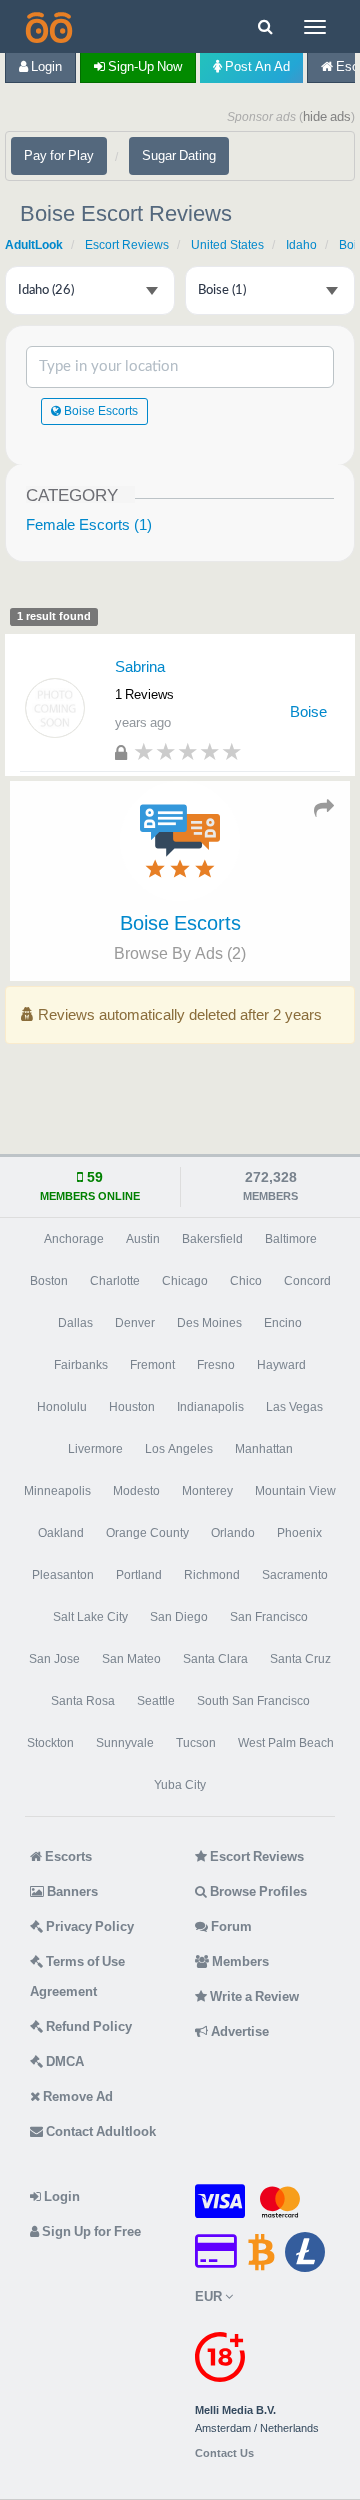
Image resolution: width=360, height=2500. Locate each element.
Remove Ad (76, 2096)
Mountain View (295, 1491)
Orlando (233, 1533)
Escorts (67, 1856)
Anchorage (74, 1239)
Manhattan (264, 1449)
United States (227, 245)
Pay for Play (59, 155)
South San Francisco (253, 1701)
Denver (135, 1323)
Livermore (95, 1449)
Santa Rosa (83, 1701)
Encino (283, 1323)
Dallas (75, 1323)
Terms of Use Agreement (77, 1976)
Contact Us (224, 2453)
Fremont (152, 1365)
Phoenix (299, 1533)
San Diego (179, 1617)
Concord (307, 1281)
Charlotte (115, 1281)
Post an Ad (256, 66)
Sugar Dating (179, 155)
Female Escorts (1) (89, 524)
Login (45, 66)
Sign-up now (143, 66)
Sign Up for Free (90, 2231)
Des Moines (209, 1323)
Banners (71, 1891)
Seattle (156, 1701)
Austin (143, 1239)
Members (239, 1961)
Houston (132, 1407)
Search (263, 366)
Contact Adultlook (99, 2131)
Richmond (212, 1575)
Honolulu (62, 1407)
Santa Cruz (300, 1659)
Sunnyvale (125, 1743)
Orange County (147, 1533)
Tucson (196, 1743)
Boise (308, 711)
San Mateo (131, 1659)
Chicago (185, 1281)
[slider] (188, 751)
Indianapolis (210, 1407)
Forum (230, 1926)
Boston (49, 1281)
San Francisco (269, 1617)
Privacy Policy (88, 1926)
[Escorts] (47, 26)
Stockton (50, 1743)
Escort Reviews (127, 245)
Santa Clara (215, 1659)
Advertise (238, 2031)
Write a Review (253, 1996)
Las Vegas (294, 1407)
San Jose (54, 1659)
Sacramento (295, 1575)
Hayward (281, 1365)
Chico (246, 1281)
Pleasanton (63, 1575)
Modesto (136, 1491)
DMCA (63, 2061)
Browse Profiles (257, 1891)
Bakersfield (212, 1239)
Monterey (207, 1491)
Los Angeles (179, 1449)
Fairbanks (81, 1365)
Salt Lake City (90, 1617)
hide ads (327, 116)
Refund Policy (87, 2026)
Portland (139, 1575)
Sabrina (140, 666)
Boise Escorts (99, 411)
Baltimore (291, 1239)
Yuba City (180, 1785)
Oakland (61, 1533)
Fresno (216, 1365)
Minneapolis (57, 1491)
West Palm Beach (286, 1743)
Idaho (301, 245)
